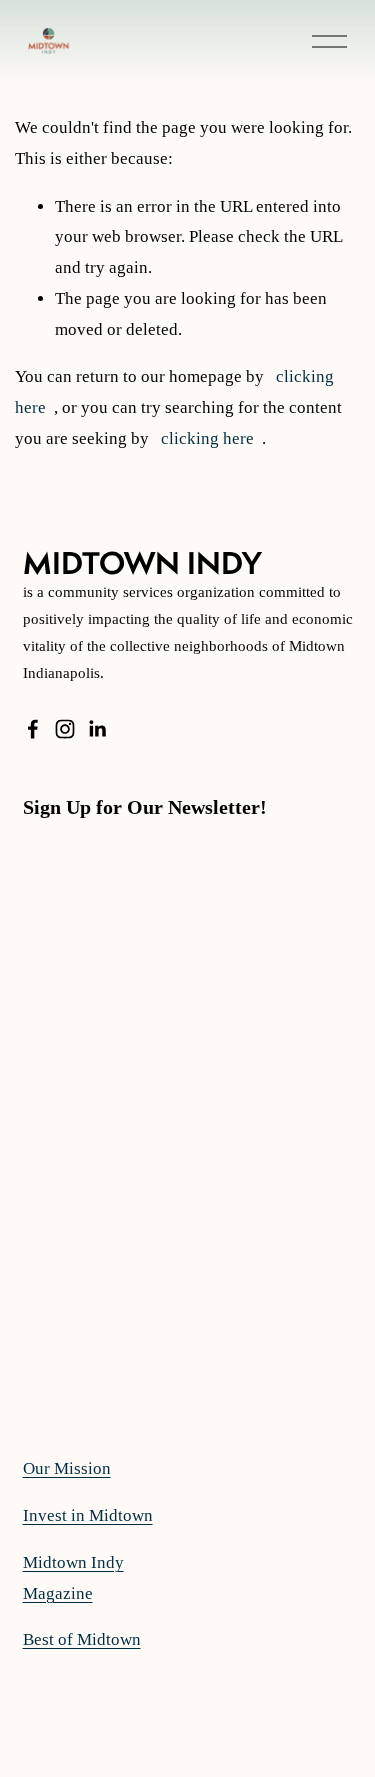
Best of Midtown (82, 1639)
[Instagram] (65, 729)
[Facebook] (33, 729)
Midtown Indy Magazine (73, 1578)
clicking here (207, 438)
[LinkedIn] (97, 729)
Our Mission (67, 1468)
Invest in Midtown (88, 1515)
